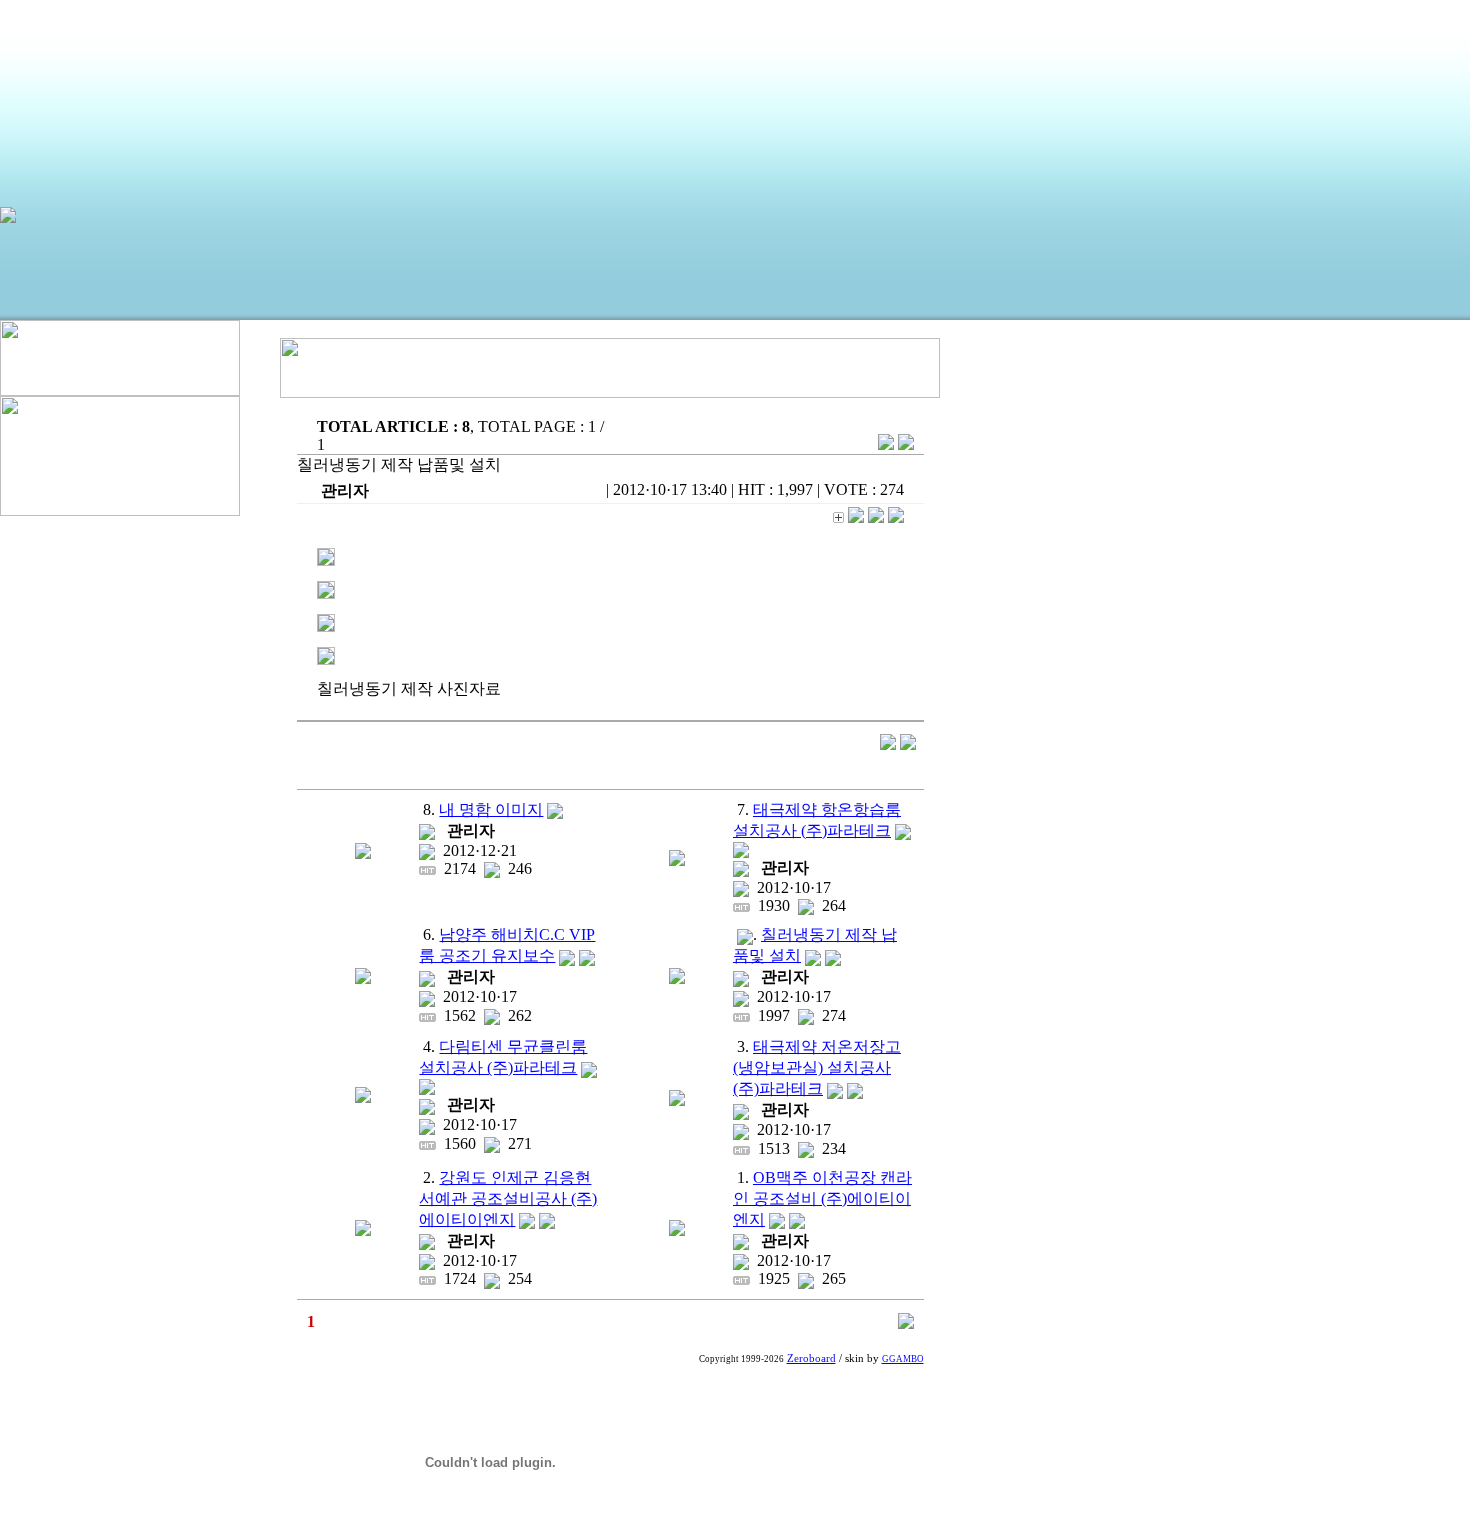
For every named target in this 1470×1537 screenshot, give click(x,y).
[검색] (906, 1323)
